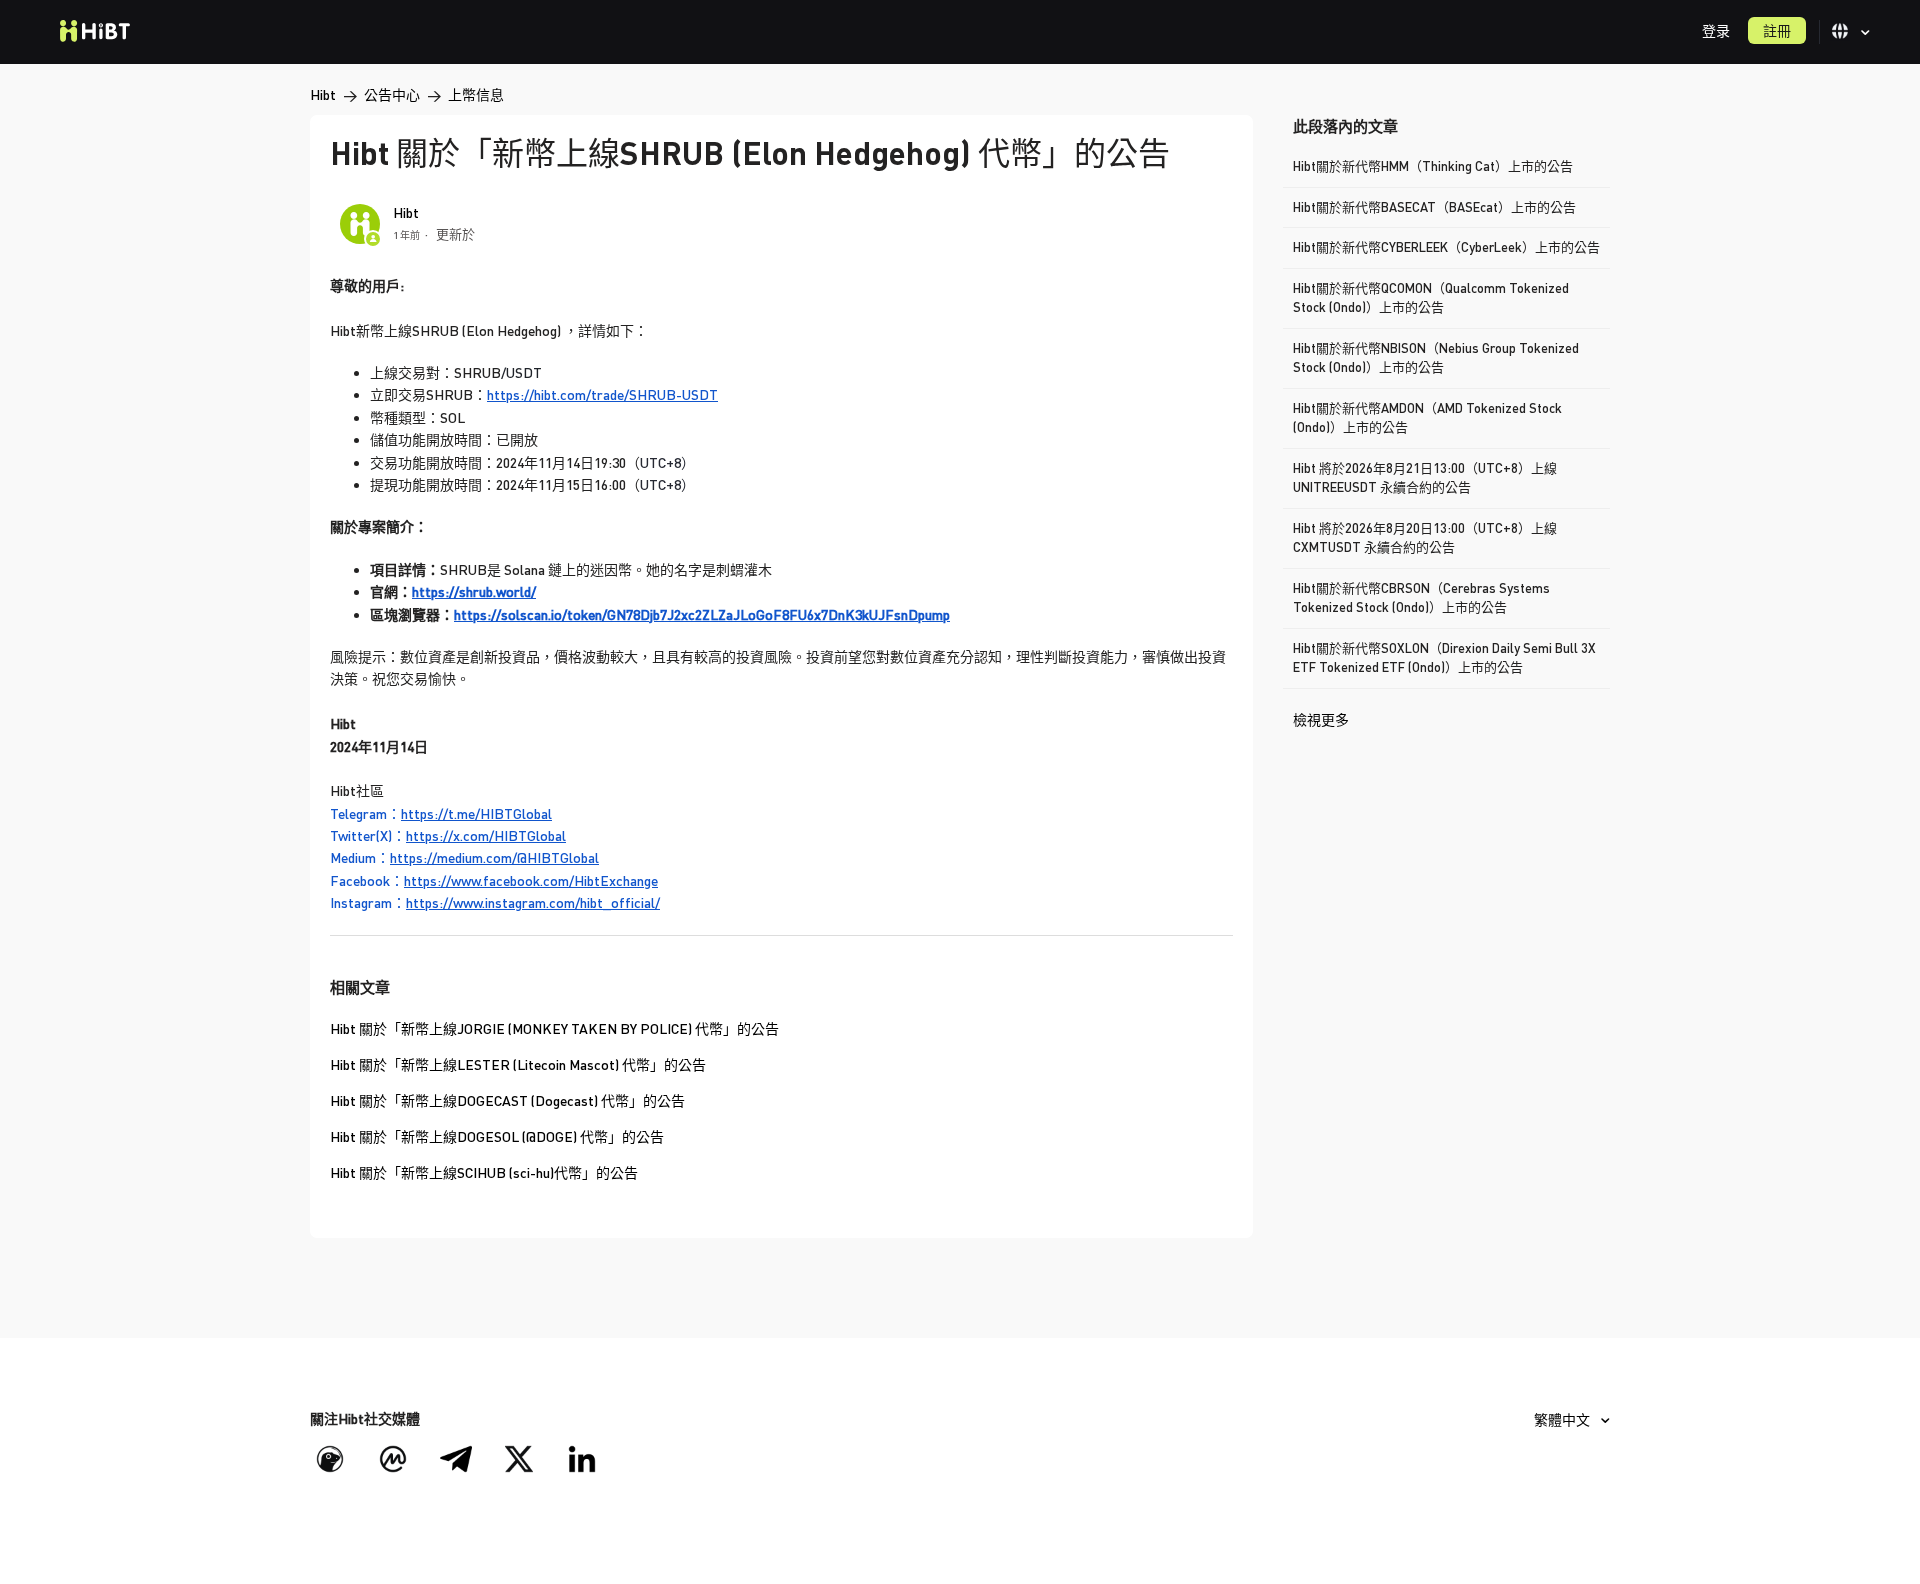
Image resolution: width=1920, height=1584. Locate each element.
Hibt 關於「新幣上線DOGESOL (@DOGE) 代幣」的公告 (497, 1136)
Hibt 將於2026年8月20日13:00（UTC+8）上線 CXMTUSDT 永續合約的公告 (1425, 538)
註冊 (1777, 30)
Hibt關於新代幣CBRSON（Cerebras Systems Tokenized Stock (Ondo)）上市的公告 (1421, 598)
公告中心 (392, 94)
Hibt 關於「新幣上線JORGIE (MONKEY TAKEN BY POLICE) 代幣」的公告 (554, 1028)
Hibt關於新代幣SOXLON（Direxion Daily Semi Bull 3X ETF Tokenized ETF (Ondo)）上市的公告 (1444, 658)
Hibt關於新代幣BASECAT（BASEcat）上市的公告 (1434, 207)
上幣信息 (476, 94)
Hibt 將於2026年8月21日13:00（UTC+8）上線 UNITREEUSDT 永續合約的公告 (1425, 478)
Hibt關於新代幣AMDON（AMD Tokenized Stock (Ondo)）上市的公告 (1427, 418)
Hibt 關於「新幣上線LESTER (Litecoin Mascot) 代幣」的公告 (518, 1064)
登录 (1716, 30)
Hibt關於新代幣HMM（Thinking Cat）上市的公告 (1433, 166)
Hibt (323, 94)
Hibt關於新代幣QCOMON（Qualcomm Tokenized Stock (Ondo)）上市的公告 (1431, 298)
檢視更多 (1321, 719)
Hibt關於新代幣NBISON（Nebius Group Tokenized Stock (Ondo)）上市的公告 (1436, 358)
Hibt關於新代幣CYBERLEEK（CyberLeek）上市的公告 (1446, 247)
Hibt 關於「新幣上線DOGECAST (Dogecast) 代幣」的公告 (507, 1100)
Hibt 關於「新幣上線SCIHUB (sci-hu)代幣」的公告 (484, 1172)
